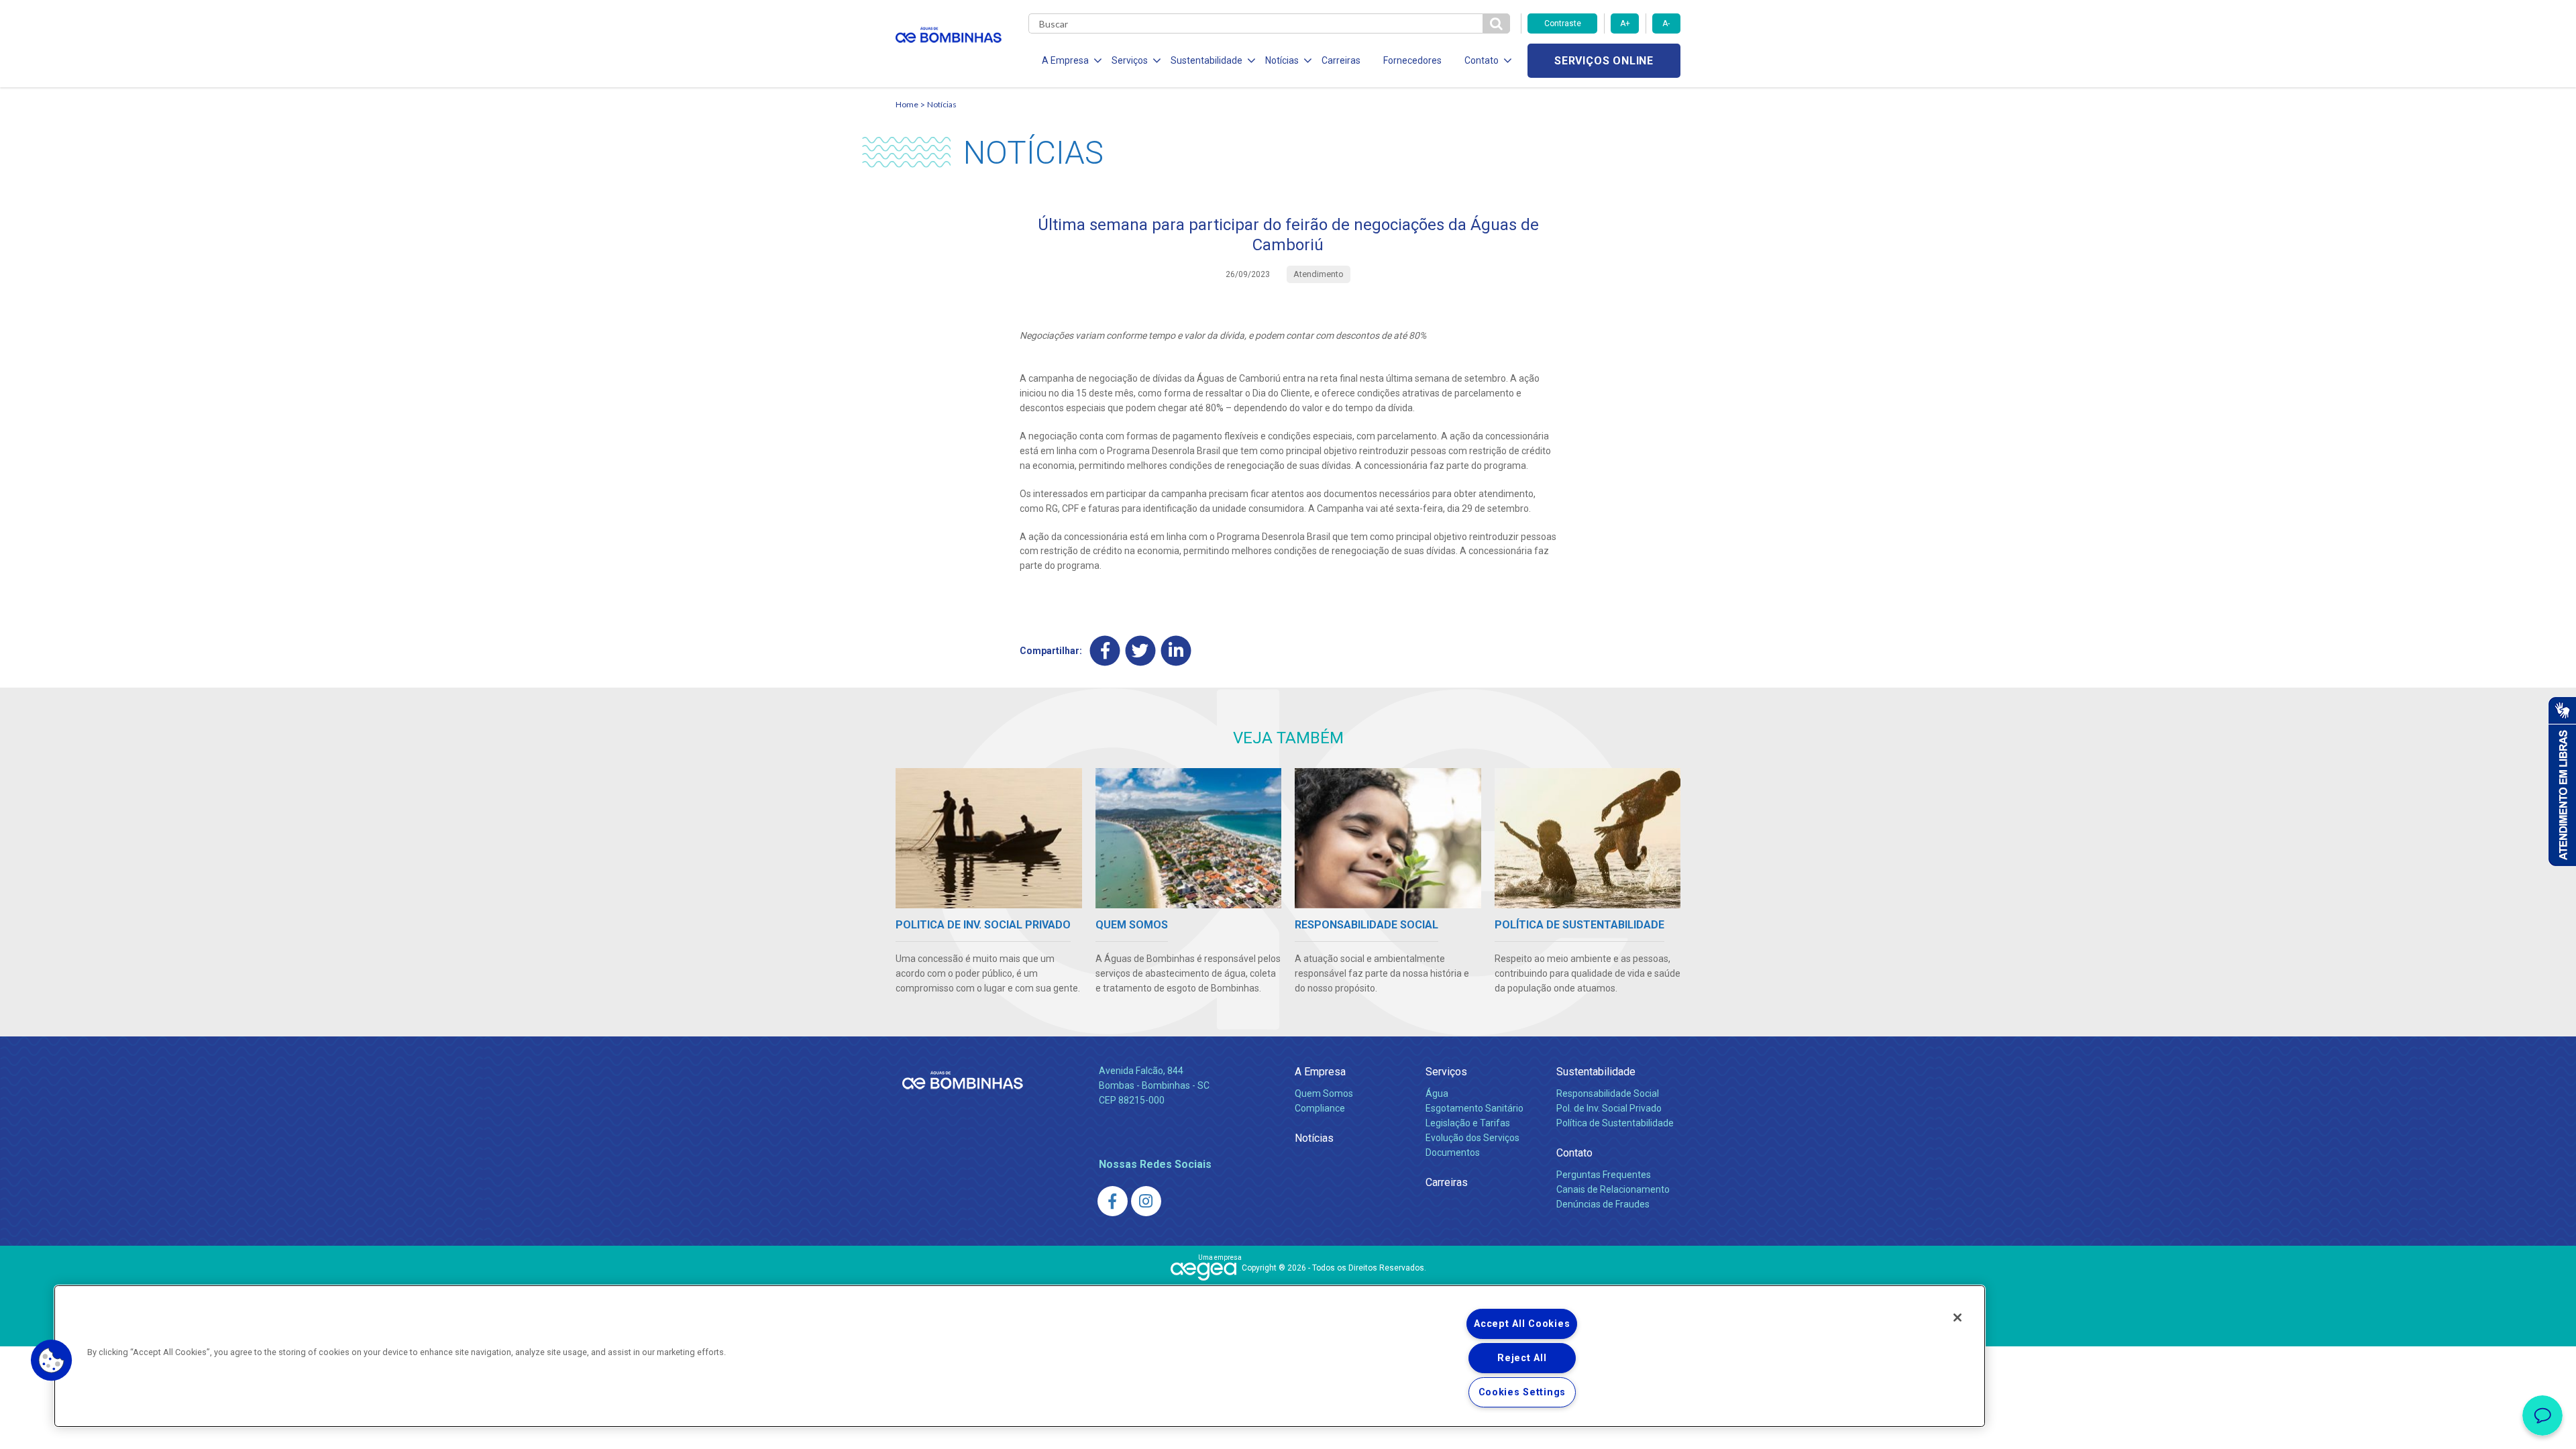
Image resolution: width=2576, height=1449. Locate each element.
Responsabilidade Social (1608, 1093)
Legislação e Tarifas (1468, 1123)
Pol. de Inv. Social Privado (1609, 1108)
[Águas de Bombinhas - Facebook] (1113, 1201)
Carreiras (1341, 60)
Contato (1574, 1153)
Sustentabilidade (1596, 1072)
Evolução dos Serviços (1472, 1138)
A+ (1625, 23)
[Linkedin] (1176, 651)
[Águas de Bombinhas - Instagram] (1146, 1201)
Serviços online (1604, 61)
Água (1437, 1093)
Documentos (1453, 1152)
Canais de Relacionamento (1613, 1189)
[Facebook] (1105, 651)
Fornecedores (1412, 60)
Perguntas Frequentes (1604, 1175)
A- (1666, 23)
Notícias (942, 104)
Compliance (1320, 1108)
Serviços (1446, 1072)
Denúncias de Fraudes (1603, 1204)
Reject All (1522, 1358)
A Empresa (1320, 1072)
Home (907, 104)
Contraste (1563, 23)
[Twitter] (1141, 651)
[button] (52, 1360)
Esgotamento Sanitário (1474, 1108)
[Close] (1957, 1318)
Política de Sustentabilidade (1615, 1123)
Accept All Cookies (1522, 1324)
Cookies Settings (1522, 1392)
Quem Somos (1324, 1093)
